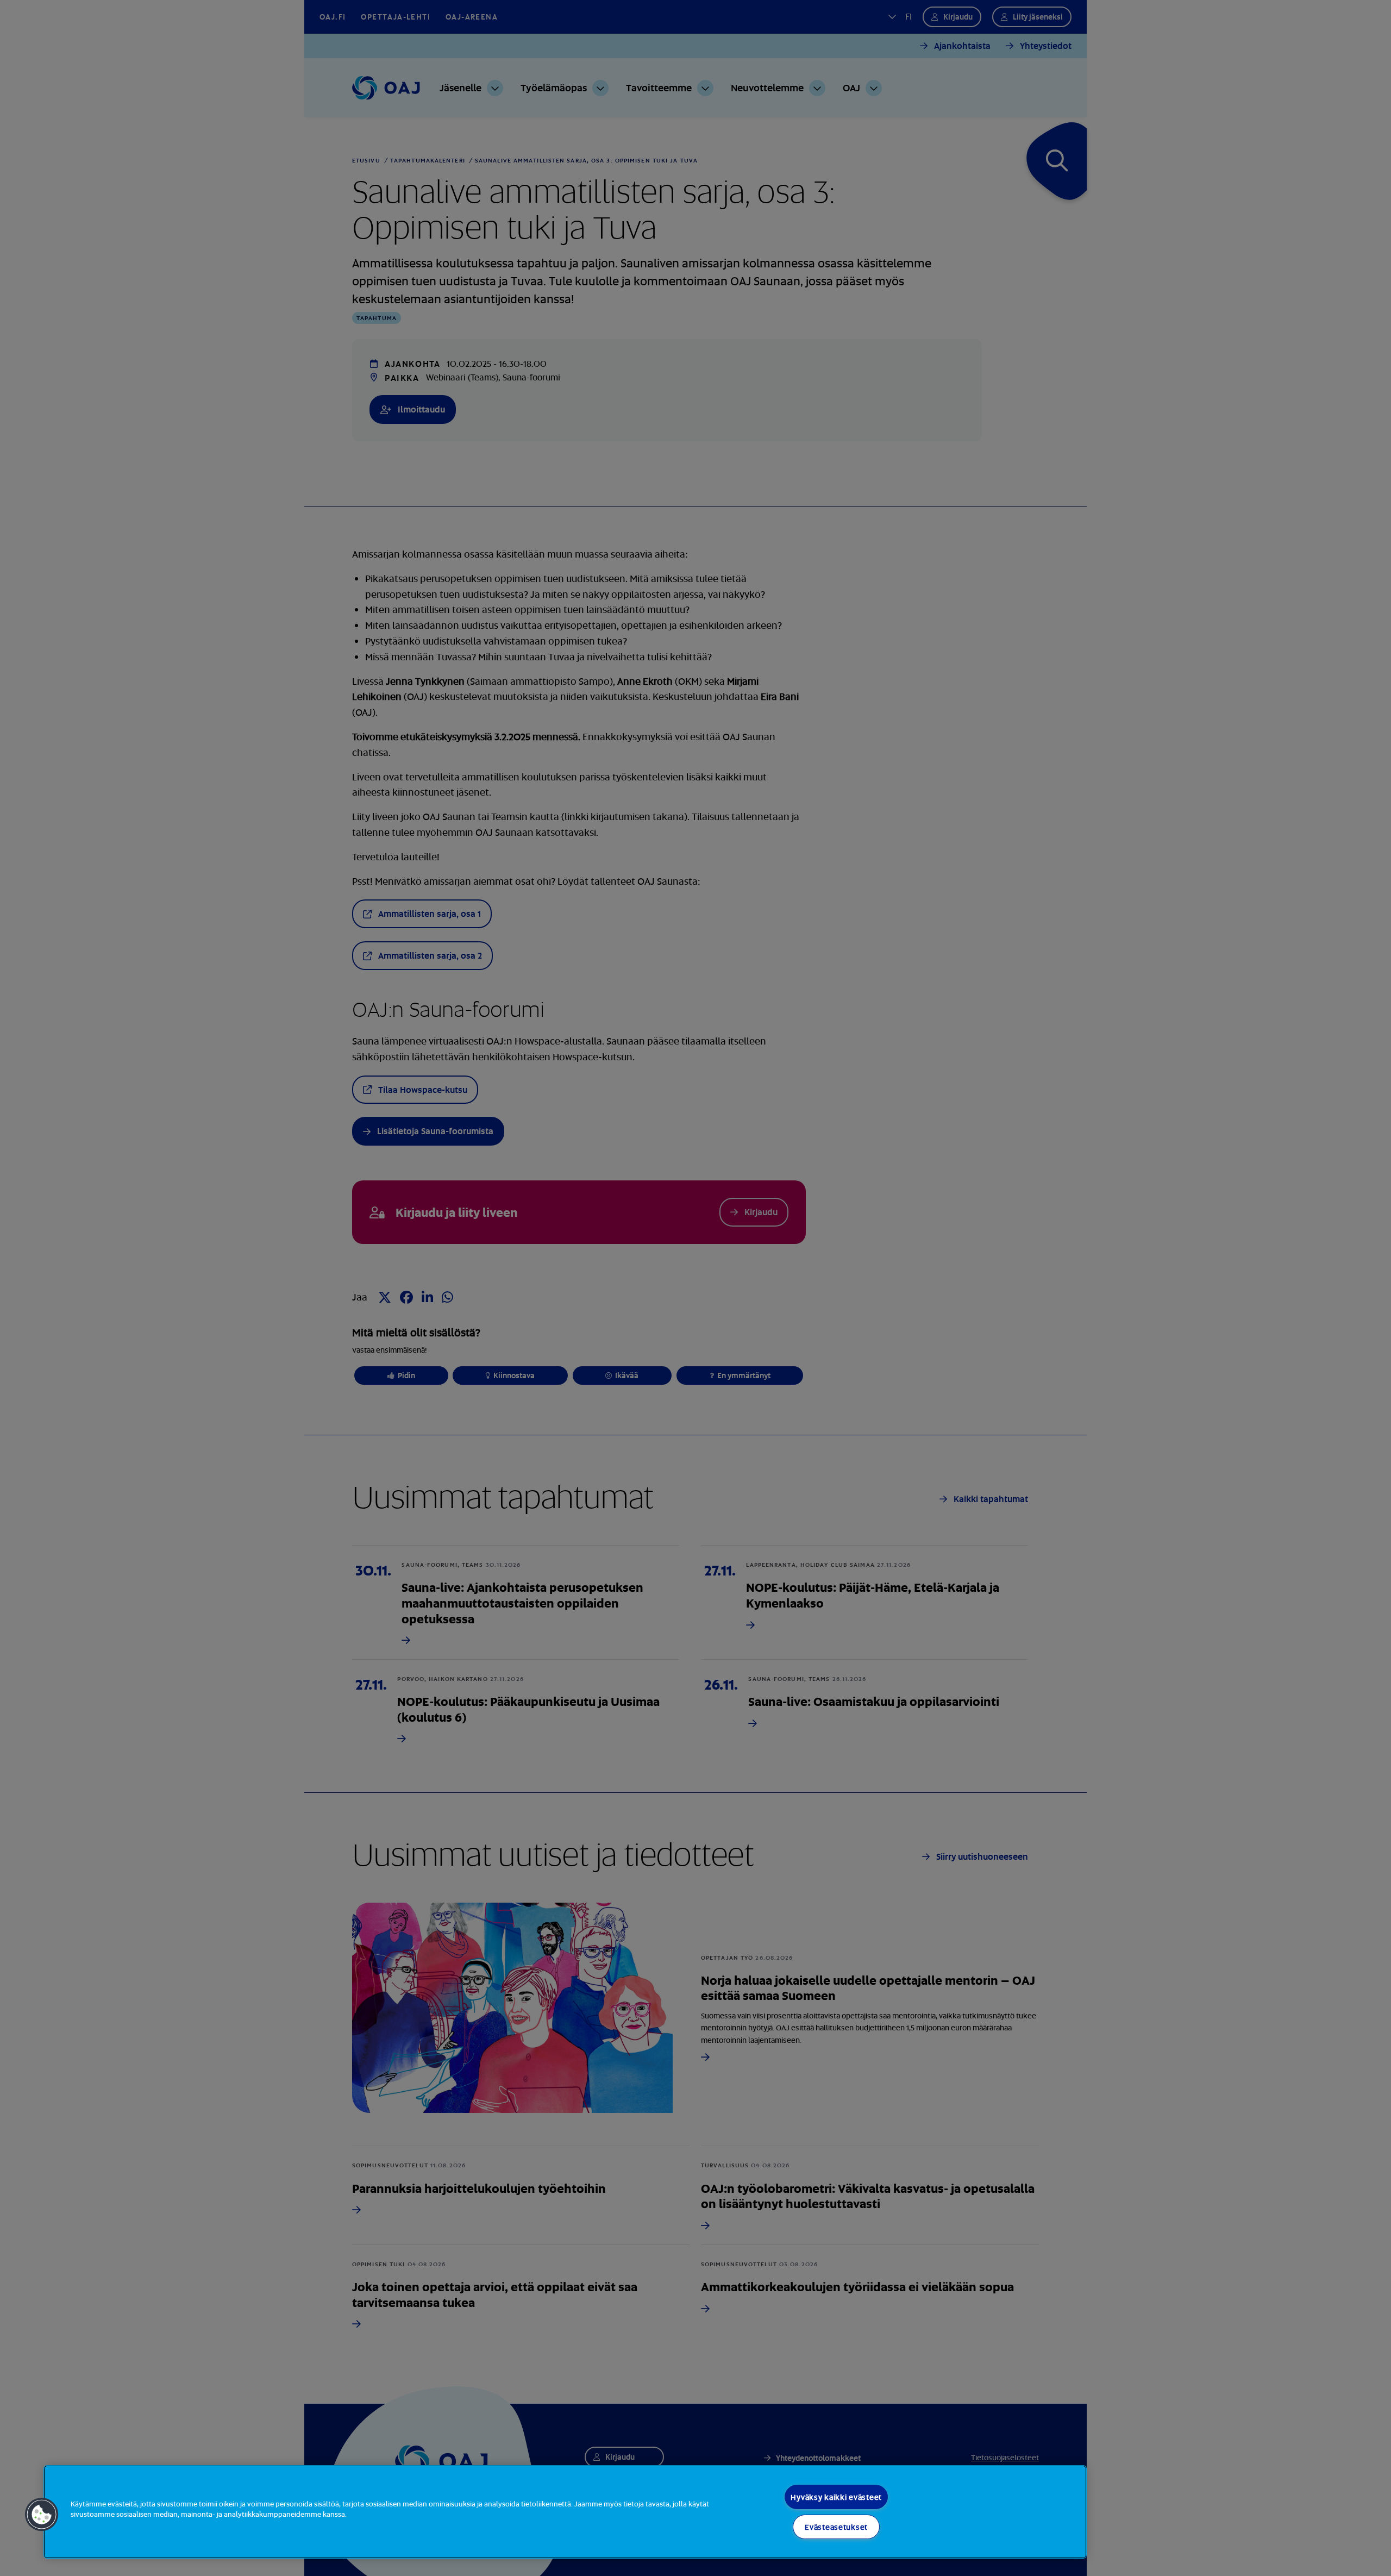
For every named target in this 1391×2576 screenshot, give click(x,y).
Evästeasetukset (836, 2527)
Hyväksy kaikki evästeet (836, 2497)
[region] (565, 2512)
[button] (42, 2515)
